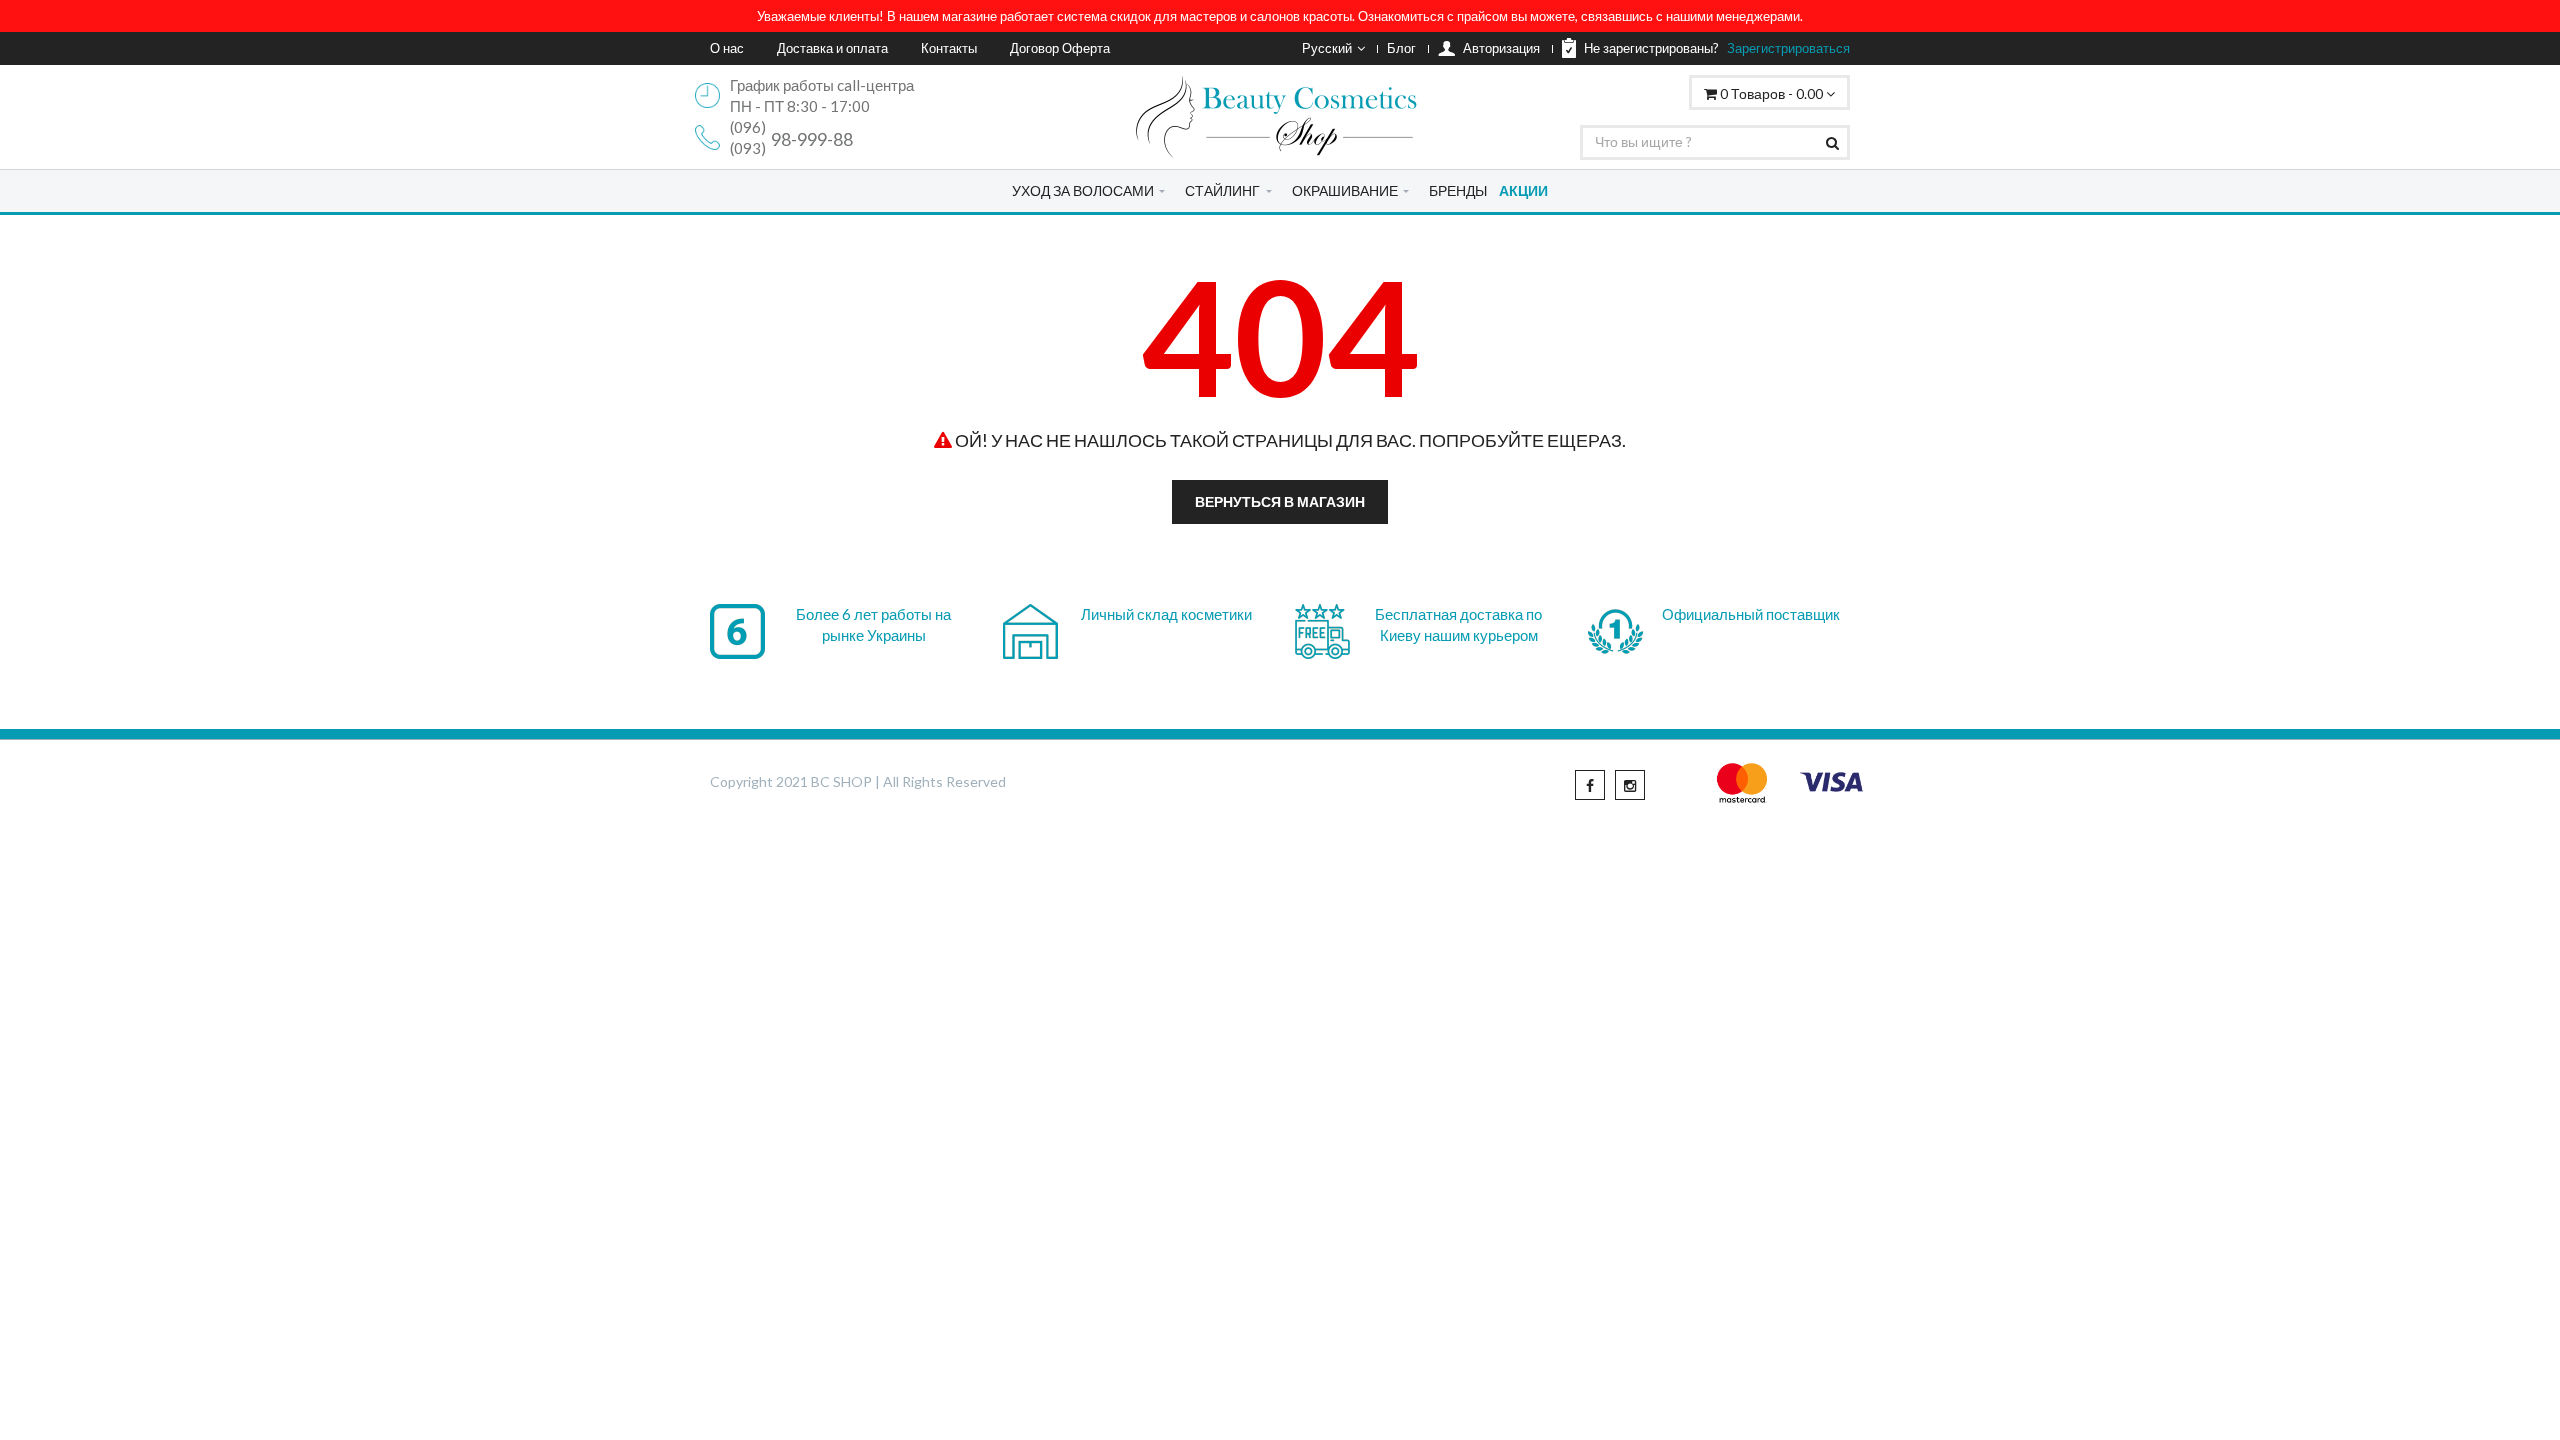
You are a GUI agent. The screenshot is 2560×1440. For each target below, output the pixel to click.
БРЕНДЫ (1458, 190)
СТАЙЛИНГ (1222, 190)
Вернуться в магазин (1280, 501)
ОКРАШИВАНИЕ (1345, 190)
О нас (727, 48)
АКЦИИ (1523, 190)
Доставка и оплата (832, 48)
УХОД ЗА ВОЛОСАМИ (1083, 190)
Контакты (949, 48)
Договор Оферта (1060, 48)
